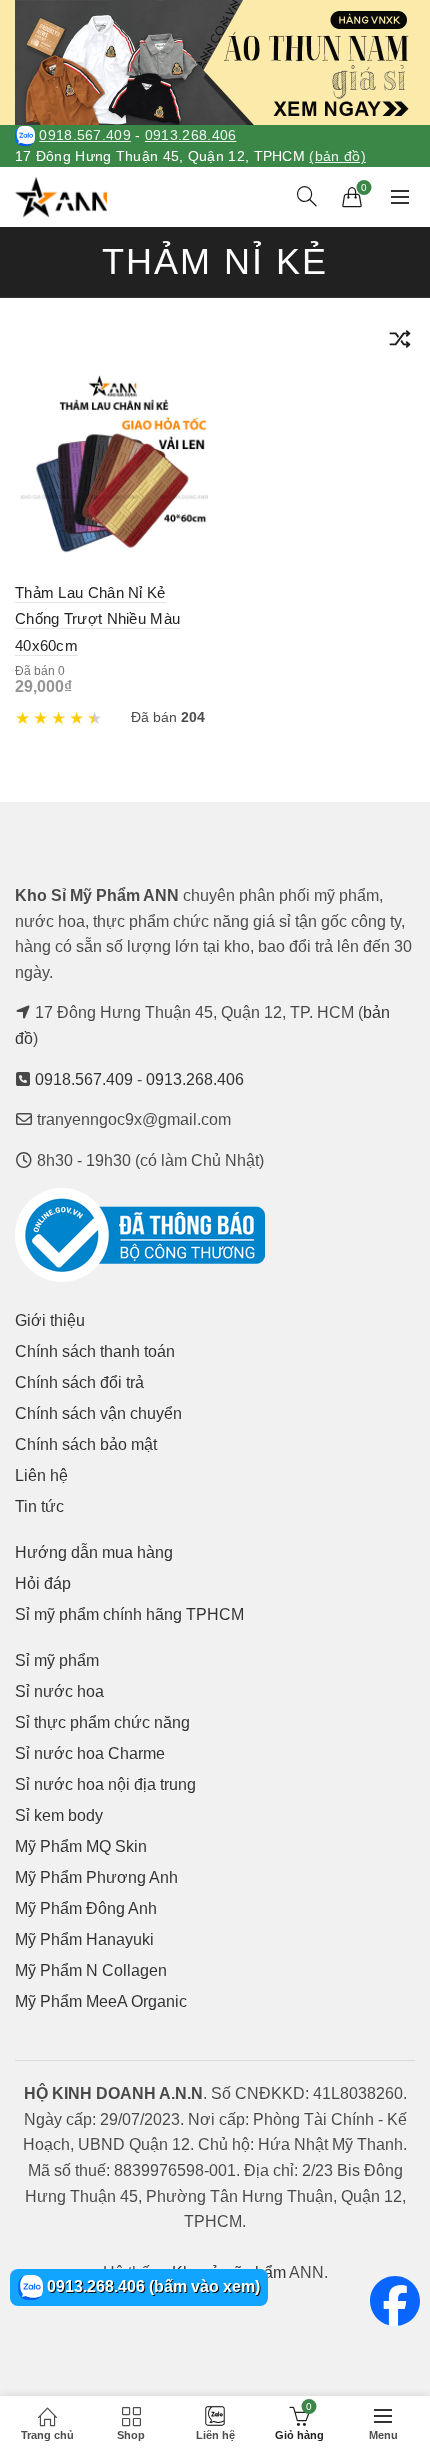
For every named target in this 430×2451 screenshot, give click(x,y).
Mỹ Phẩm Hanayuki (84, 1939)
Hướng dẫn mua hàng (94, 1552)
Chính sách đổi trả (79, 1382)
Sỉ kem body (59, 1815)
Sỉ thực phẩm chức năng (102, 1722)
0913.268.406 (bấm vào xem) (151, 2286)
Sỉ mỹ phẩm (57, 1660)
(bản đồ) (337, 156)
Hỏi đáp (43, 1583)
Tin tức (39, 1506)
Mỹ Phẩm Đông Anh (86, 1908)
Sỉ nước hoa (59, 1691)
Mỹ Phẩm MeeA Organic (101, 2001)
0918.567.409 (85, 135)
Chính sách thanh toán (95, 1351)
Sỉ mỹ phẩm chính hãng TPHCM (129, 1614)
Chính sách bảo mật (86, 1444)
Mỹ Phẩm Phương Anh (96, 1877)
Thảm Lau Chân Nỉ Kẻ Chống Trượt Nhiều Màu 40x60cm (97, 619)
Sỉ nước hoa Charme (90, 1753)
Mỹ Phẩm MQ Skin (81, 1846)
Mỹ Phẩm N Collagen (91, 1970)
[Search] (307, 196)
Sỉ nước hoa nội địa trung (105, 1784)
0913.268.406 (191, 135)
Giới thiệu (50, 1320)
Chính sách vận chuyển (98, 1413)
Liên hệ (41, 1475)
